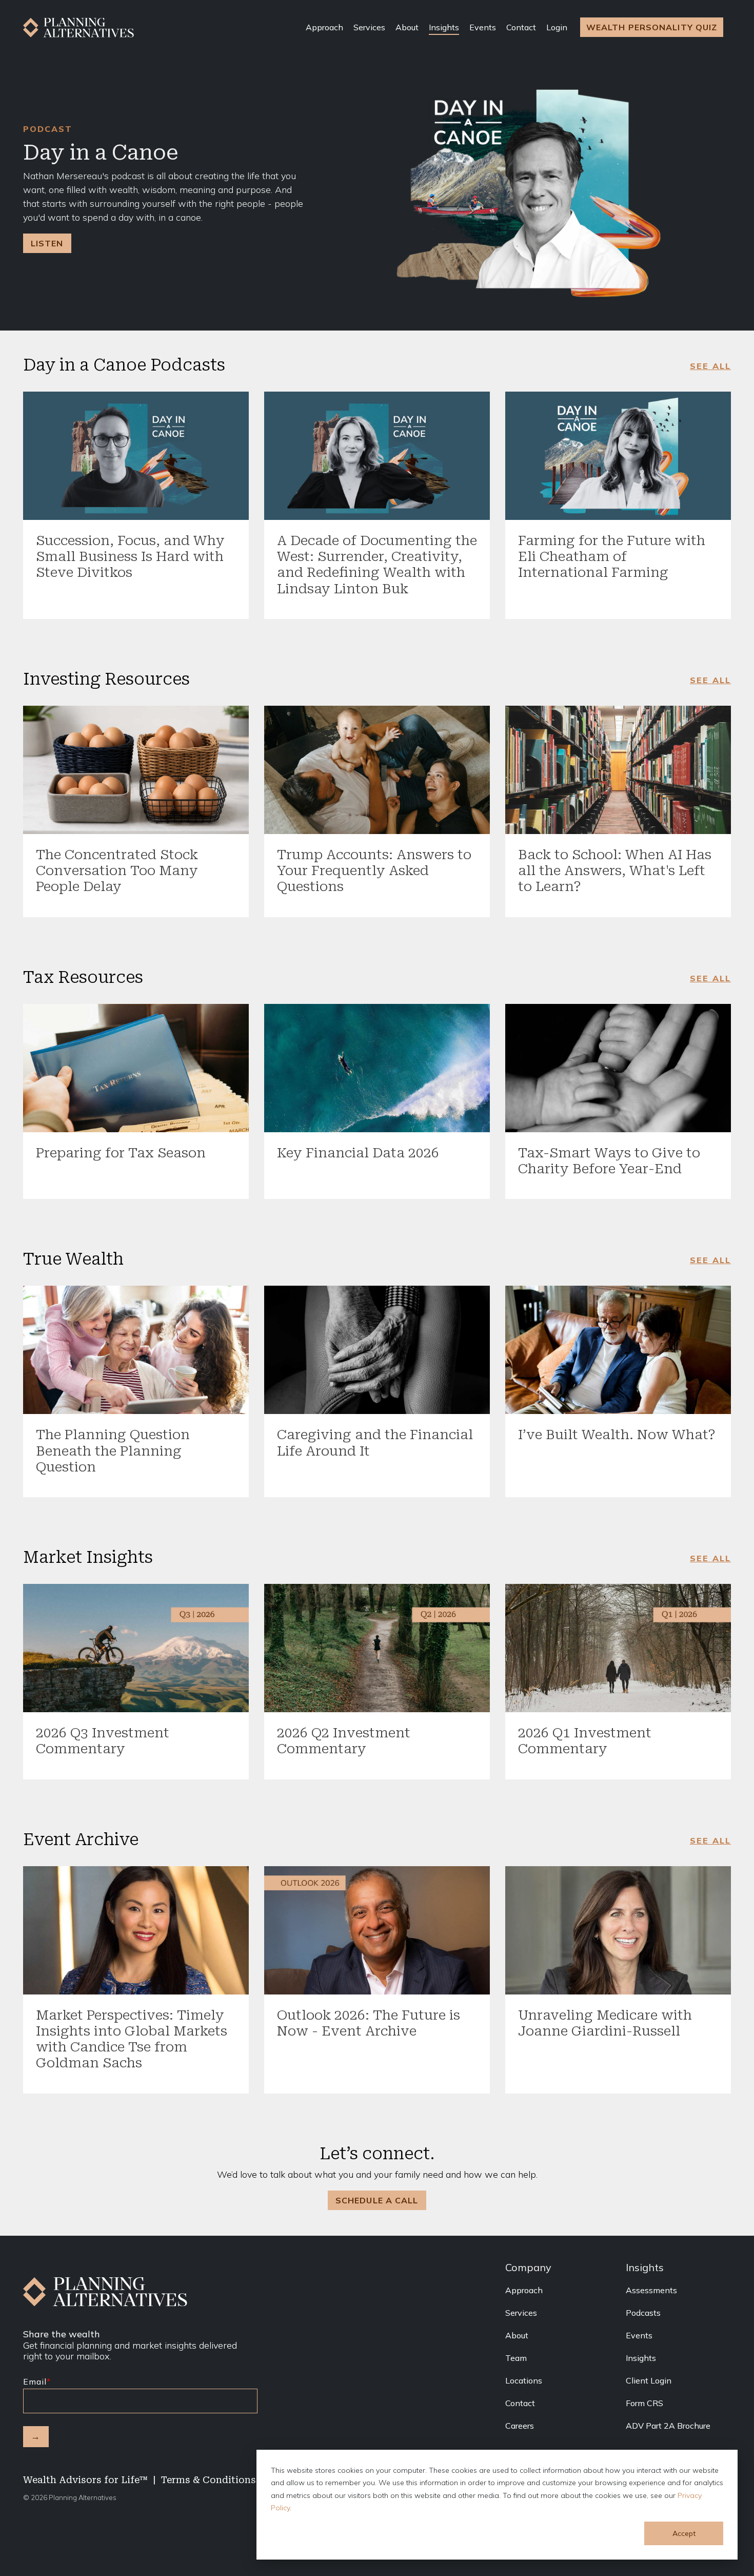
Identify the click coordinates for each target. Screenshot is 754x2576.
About (407, 27)
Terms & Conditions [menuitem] (209, 2480)
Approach (324, 27)
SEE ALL (710, 366)
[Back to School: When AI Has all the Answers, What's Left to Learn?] (618, 770)
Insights (444, 27)
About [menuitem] (517, 2335)
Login (557, 27)
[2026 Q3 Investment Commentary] (136, 1648)
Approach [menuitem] (524, 2290)
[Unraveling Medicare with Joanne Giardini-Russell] (618, 1930)
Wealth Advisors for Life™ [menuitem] (85, 2480)
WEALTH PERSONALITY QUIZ (652, 27)
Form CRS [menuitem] (644, 2403)
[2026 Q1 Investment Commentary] (618, 1648)
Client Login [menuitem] (649, 2380)
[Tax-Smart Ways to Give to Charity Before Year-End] (618, 1068)
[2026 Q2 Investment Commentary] (377, 1648)
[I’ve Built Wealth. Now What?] (618, 1350)
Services (369, 27)
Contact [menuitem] (520, 2403)
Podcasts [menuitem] (643, 2313)
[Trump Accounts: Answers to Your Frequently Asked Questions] (377, 770)
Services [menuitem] (521, 2313)
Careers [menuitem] (520, 2426)
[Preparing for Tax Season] (136, 1068)
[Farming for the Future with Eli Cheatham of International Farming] (618, 456)
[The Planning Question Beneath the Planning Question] (136, 1350)
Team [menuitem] (516, 2358)
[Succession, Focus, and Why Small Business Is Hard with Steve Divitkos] (136, 456)
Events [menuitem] (639, 2335)
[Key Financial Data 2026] (377, 1068)
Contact (521, 27)
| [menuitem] (154, 2480)
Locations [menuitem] (524, 2380)
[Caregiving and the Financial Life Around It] (377, 1350)
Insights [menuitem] (641, 2358)
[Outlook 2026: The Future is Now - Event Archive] (377, 1930)
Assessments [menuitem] (651, 2290)
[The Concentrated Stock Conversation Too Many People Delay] (136, 770)
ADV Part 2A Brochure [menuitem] (668, 2426)
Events (483, 27)
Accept (684, 2533)
